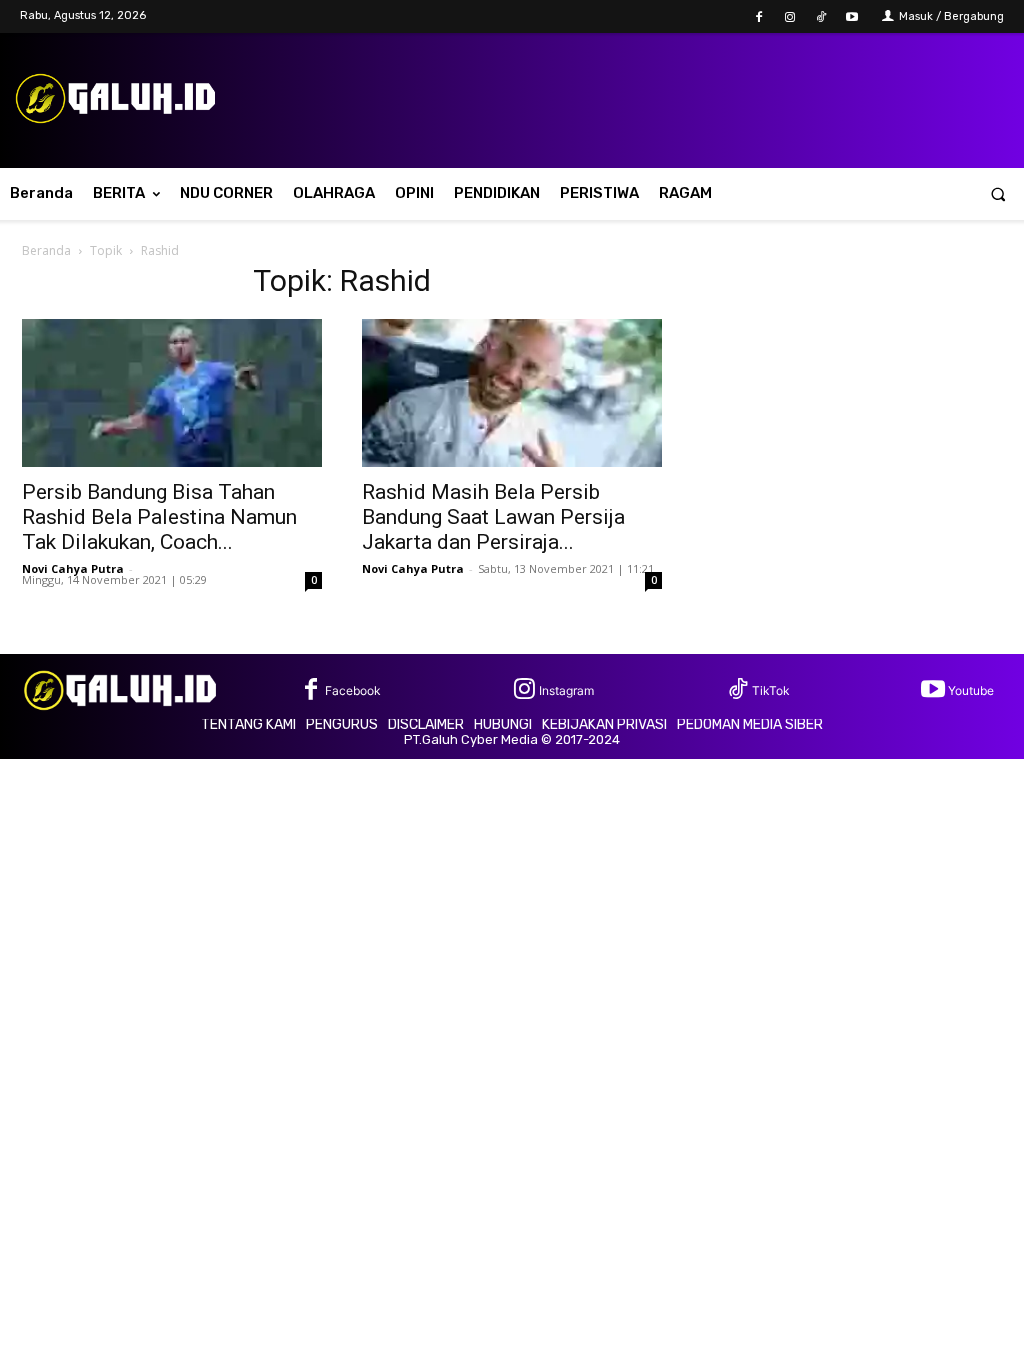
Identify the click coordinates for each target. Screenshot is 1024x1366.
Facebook (353, 690)
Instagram (566, 690)
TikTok (771, 690)
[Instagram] (789, 17)
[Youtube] (852, 17)
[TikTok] (821, 17)
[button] (998, 193)
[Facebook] (758, 17)
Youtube (971, 690)
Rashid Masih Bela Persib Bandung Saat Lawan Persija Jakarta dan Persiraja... (493, 517)
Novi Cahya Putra (73, 568)
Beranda (46, 250)
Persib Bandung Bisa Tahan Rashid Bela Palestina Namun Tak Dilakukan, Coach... (159, 517)
